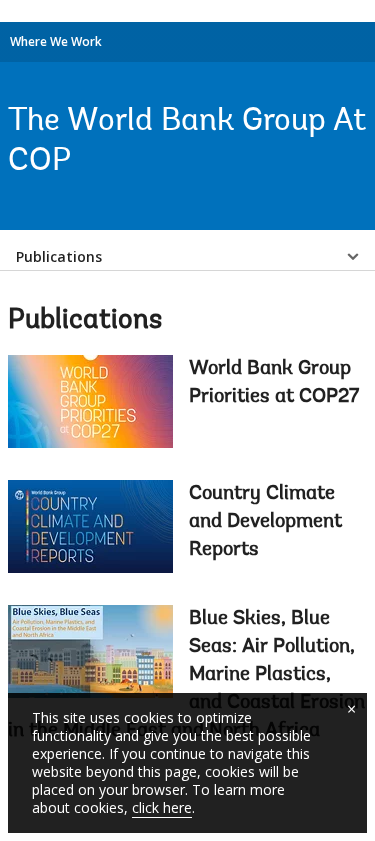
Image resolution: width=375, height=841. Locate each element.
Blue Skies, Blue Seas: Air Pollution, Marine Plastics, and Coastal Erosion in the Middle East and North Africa (186, 675)
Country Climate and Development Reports (265, 522)
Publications (59, 256)
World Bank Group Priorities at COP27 (274, 383)
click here (162, 807)
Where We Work (56, 41)
